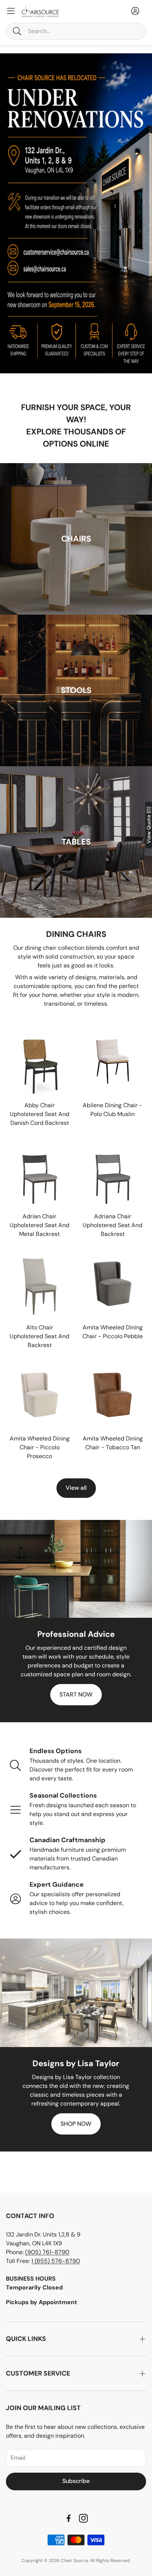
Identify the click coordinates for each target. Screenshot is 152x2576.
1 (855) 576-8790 (56, 2261)
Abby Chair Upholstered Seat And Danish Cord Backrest (39, 1114)
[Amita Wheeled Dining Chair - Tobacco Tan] (113, 1395)
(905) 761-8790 (47, 2252)
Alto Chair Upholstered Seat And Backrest (39, 1336)
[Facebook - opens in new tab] (69, 2518)
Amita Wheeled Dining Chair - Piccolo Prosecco (40, 1447)
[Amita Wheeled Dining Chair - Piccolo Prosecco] (39, 1395)
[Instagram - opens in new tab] (83, 2518)
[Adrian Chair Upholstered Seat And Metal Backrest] (39, 1173)
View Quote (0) (149, 825)
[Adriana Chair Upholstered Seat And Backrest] (113, 1173)
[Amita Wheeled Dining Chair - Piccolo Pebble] (113, 1284)
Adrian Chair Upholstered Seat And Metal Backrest (39, 1225)
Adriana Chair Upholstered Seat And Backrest (113, 1225)
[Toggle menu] (11, 11)
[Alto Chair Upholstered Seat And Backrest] (39, 1284)
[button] (76, 31)
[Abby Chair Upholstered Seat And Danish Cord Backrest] (39, 1062)
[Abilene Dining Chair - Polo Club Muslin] (113, 1062)
